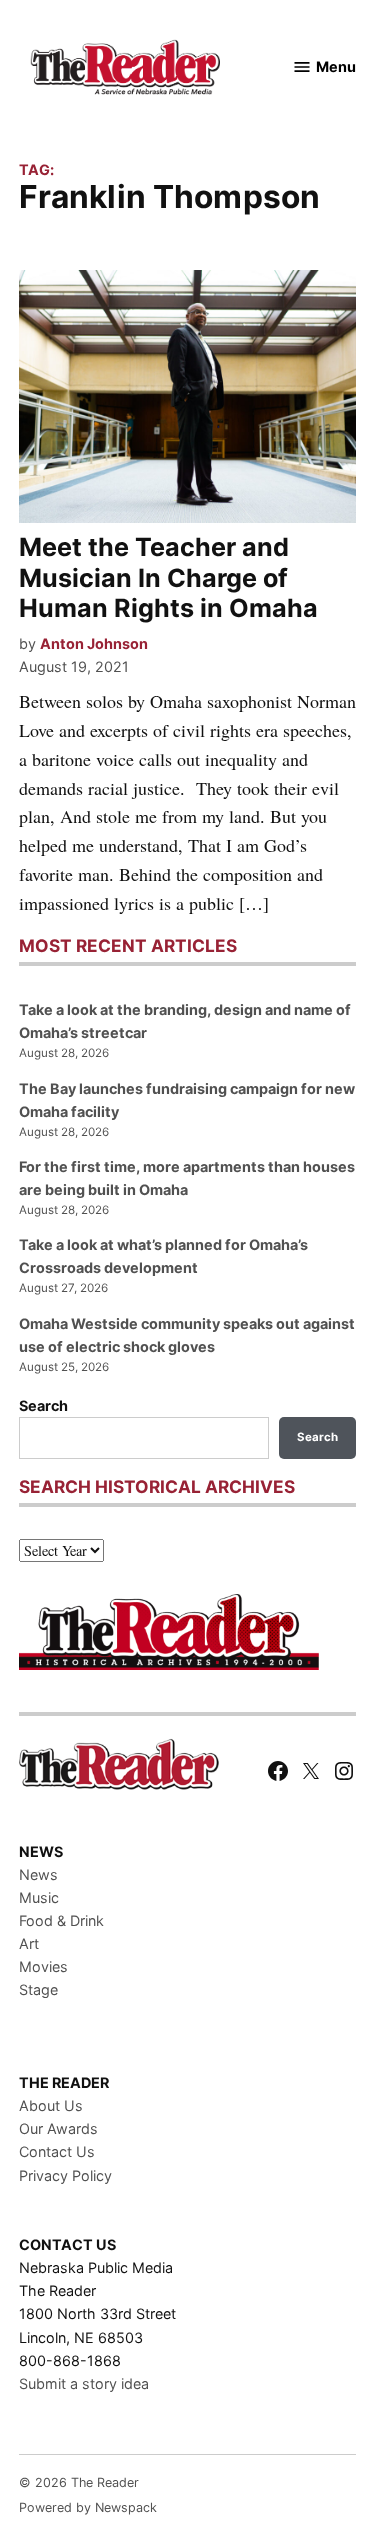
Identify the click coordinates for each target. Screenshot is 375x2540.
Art (29, 1943)
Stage (38, 1989)
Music (39, 1897)
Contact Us (57, 2151)
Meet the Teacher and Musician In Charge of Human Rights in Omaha (168, 577)
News (38, 1874)
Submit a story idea (84, 2383)
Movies (43, 1966)
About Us (51, 2105)
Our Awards (58, 2128)
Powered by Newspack (88, 2507)
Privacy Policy (65, 2175)
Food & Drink (61, 1920)
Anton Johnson (94, 643)
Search (43, 1405)
